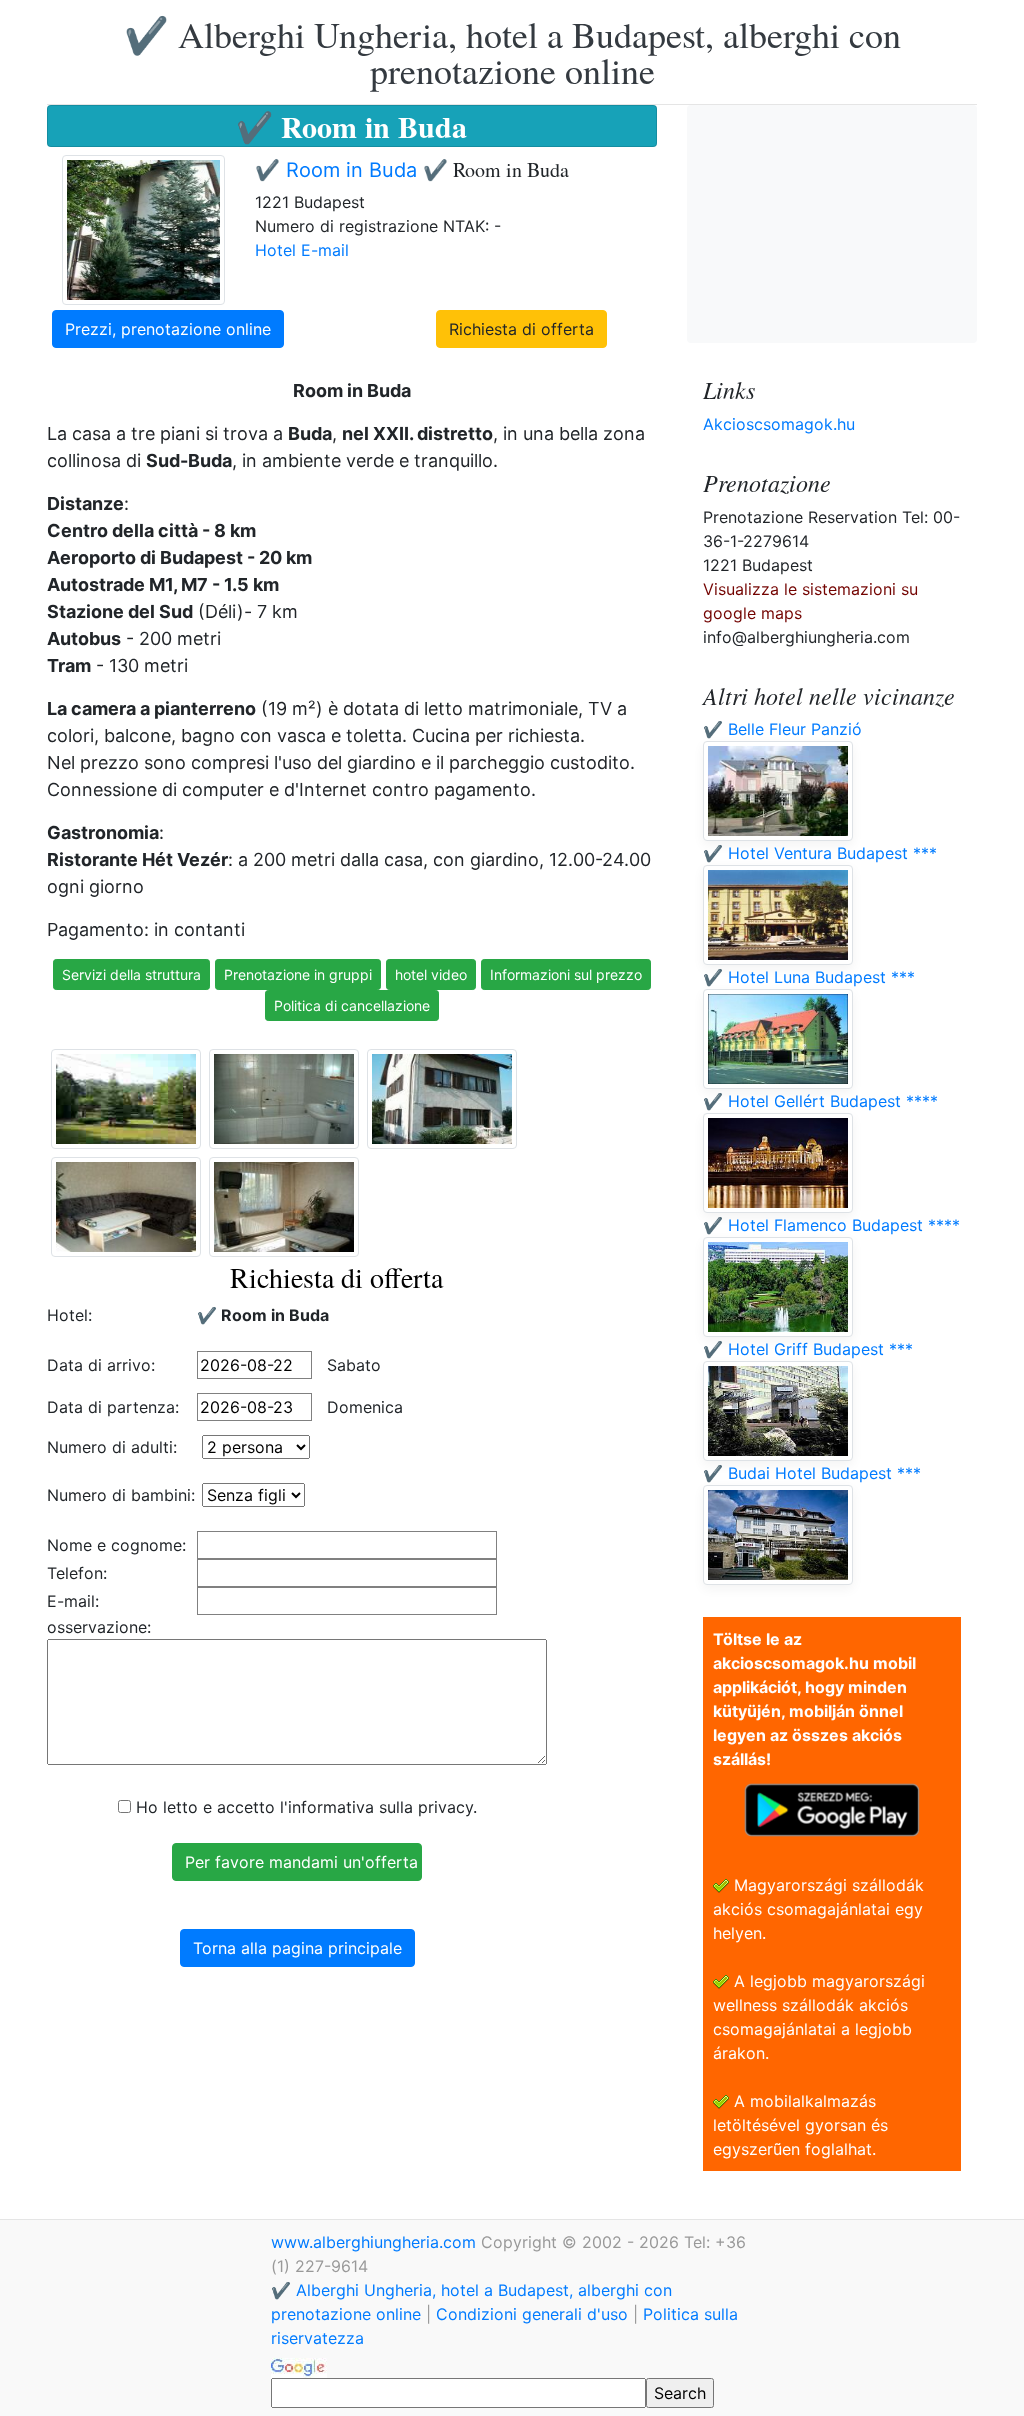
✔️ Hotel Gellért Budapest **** (820, 1101)
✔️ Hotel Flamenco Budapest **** (831, 1225)
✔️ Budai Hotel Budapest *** (812, 1473)
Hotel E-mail (302, 250)
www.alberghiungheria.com (376, 2242)
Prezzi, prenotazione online (168, 329)
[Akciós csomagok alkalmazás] (832, 1808)
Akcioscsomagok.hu (779, 424)
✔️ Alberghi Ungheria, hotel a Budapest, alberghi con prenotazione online (512, 52)
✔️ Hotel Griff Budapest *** (808, 1349)
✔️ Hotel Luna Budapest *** (809, 977)
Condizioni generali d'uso (532, 2314)
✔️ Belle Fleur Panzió (782, 729)
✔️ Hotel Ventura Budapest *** (820, 853)
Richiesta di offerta (521, 329)
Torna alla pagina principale (297, 1948)
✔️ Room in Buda (339, 170)
